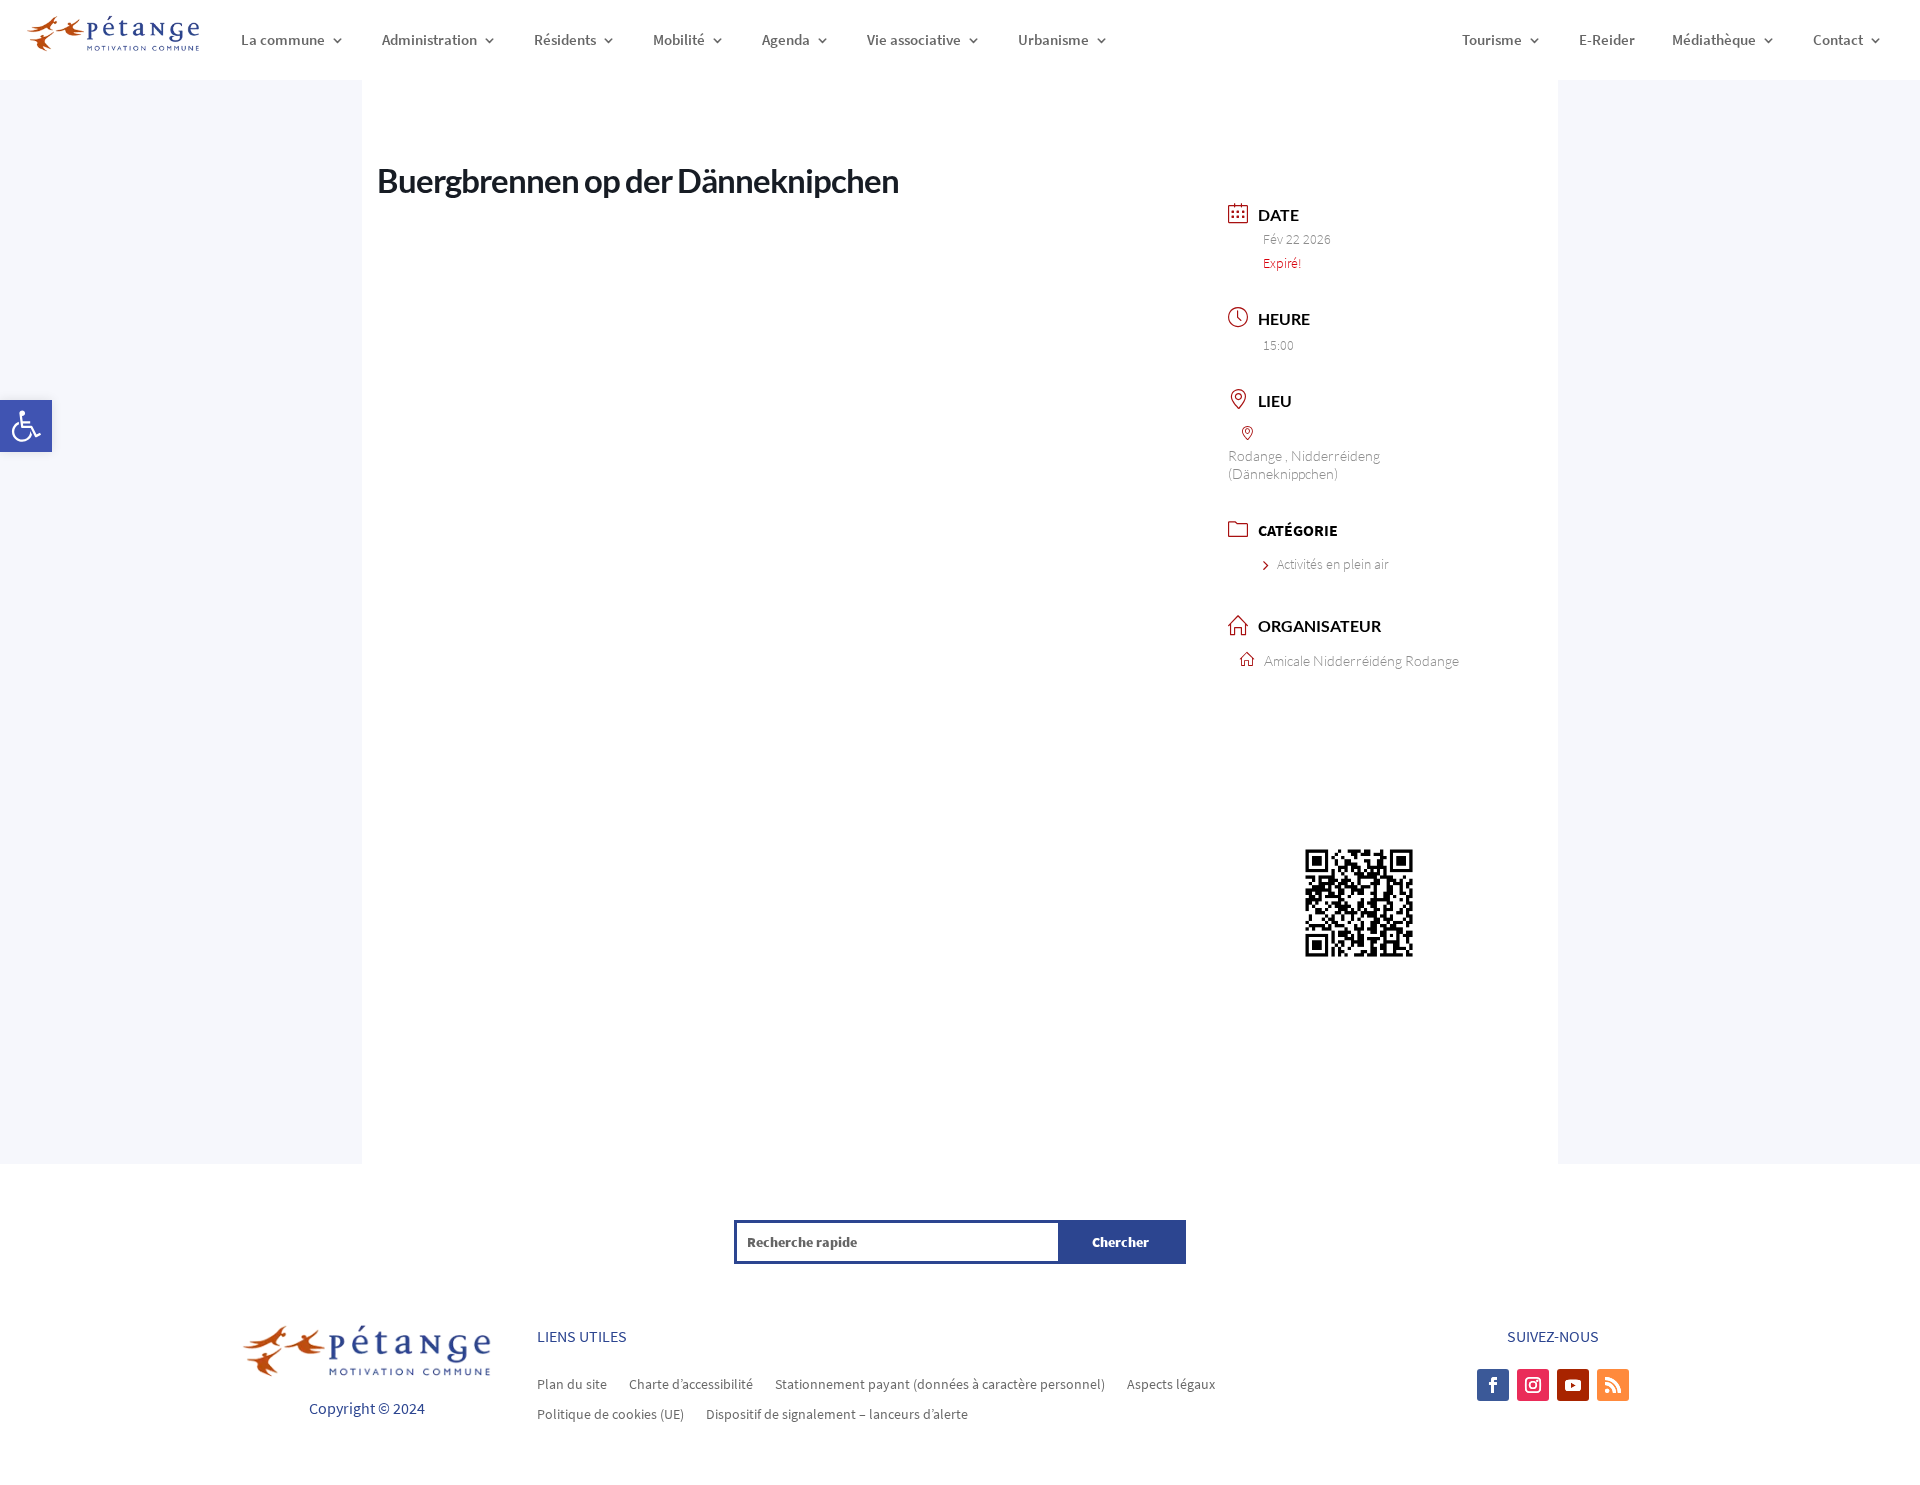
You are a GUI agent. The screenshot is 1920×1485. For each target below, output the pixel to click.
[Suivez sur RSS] (1613, 1385)
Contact (1838, 39)
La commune (283, 39)
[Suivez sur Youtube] (1573, 1385)
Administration (429, 39)
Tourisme (1492, 39)
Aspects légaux (1171, 1383)
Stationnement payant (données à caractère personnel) (940, 1383)
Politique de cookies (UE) (610, 1413)
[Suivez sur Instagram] (1533, 1385)
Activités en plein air (1332, 564)
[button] (26, 426)
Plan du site (572, 1383)
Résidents (565, 39)
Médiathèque (1714, 39)
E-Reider (1607, 39)
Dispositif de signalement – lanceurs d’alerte (837, 1413)
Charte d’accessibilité (691, 1383)
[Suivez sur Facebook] (1493, 1385)
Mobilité (679, 39)
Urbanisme (1053, 39)
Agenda (786, 39)
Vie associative (914, 39)
